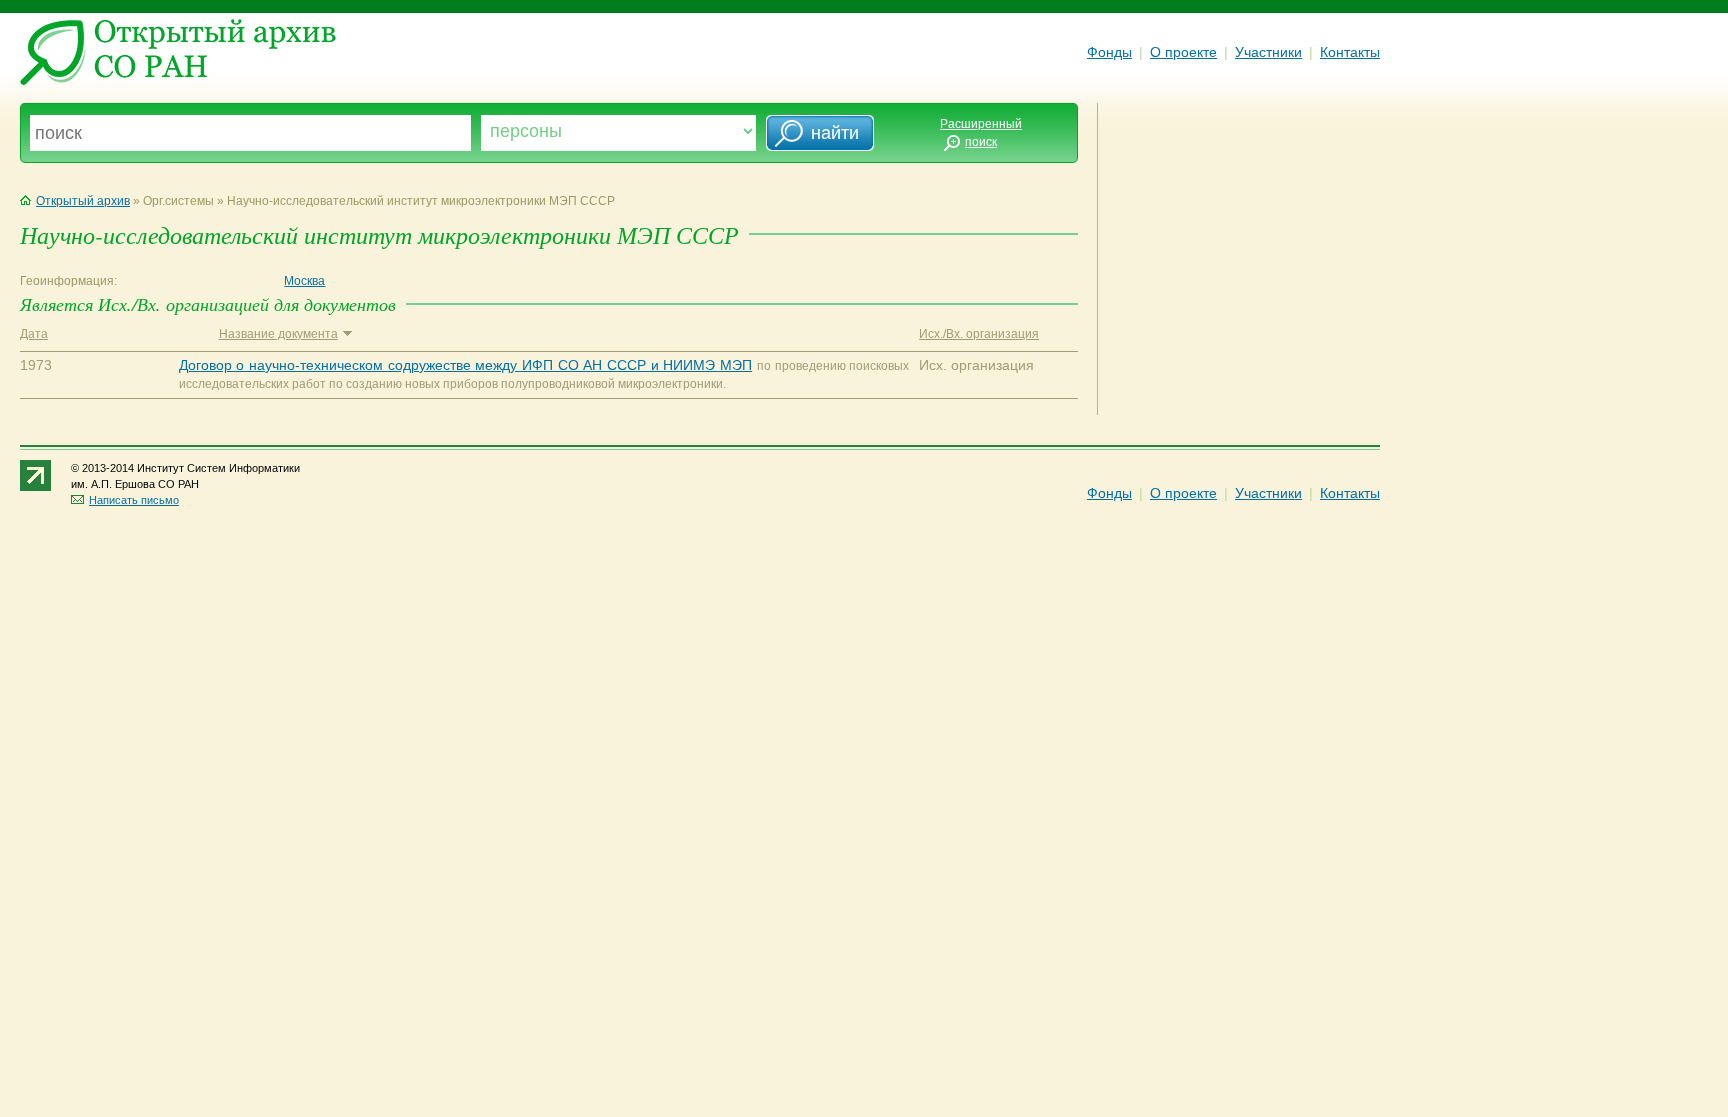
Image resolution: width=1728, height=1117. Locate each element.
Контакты (1350, 52)
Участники (1268, 52)
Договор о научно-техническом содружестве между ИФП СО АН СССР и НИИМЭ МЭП (465, 365)
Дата (34, 334)
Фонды (1109, 52)
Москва (304, 281)
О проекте (1183, 52)
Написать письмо (134, 500)
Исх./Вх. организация (979, 334)
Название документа (278, 334)
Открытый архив (83, 201)
